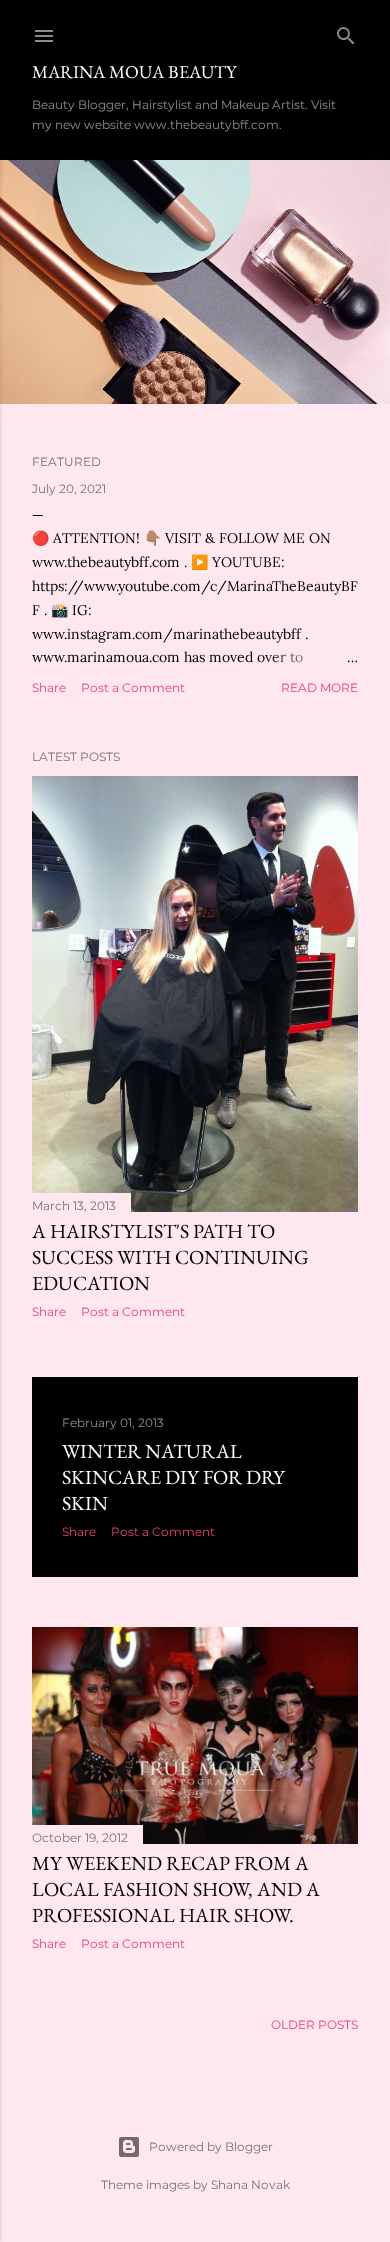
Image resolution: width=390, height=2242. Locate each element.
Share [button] (49, 687)
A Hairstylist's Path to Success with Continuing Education (170, 1257)
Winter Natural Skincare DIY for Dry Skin (173, 1477)
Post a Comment (133, 687)
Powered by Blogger (211, 2146)
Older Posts (314, 2024)
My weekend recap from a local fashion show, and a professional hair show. (176, 1889)
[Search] (346, 31)
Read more (319, 687)
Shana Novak (250, 2184)
